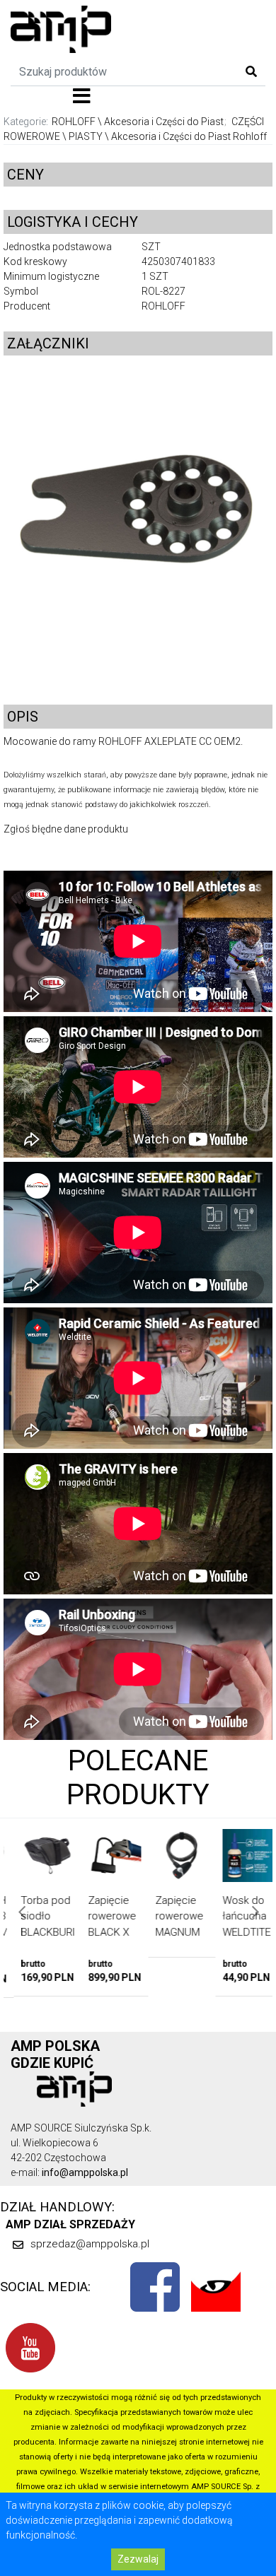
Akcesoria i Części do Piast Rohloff (189, 136)
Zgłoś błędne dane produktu (66, 829)
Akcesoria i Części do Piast (164, 122)
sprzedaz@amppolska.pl (90, 2244)
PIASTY (86, 136)
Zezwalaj (138, 2559)
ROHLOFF (74, 122)
